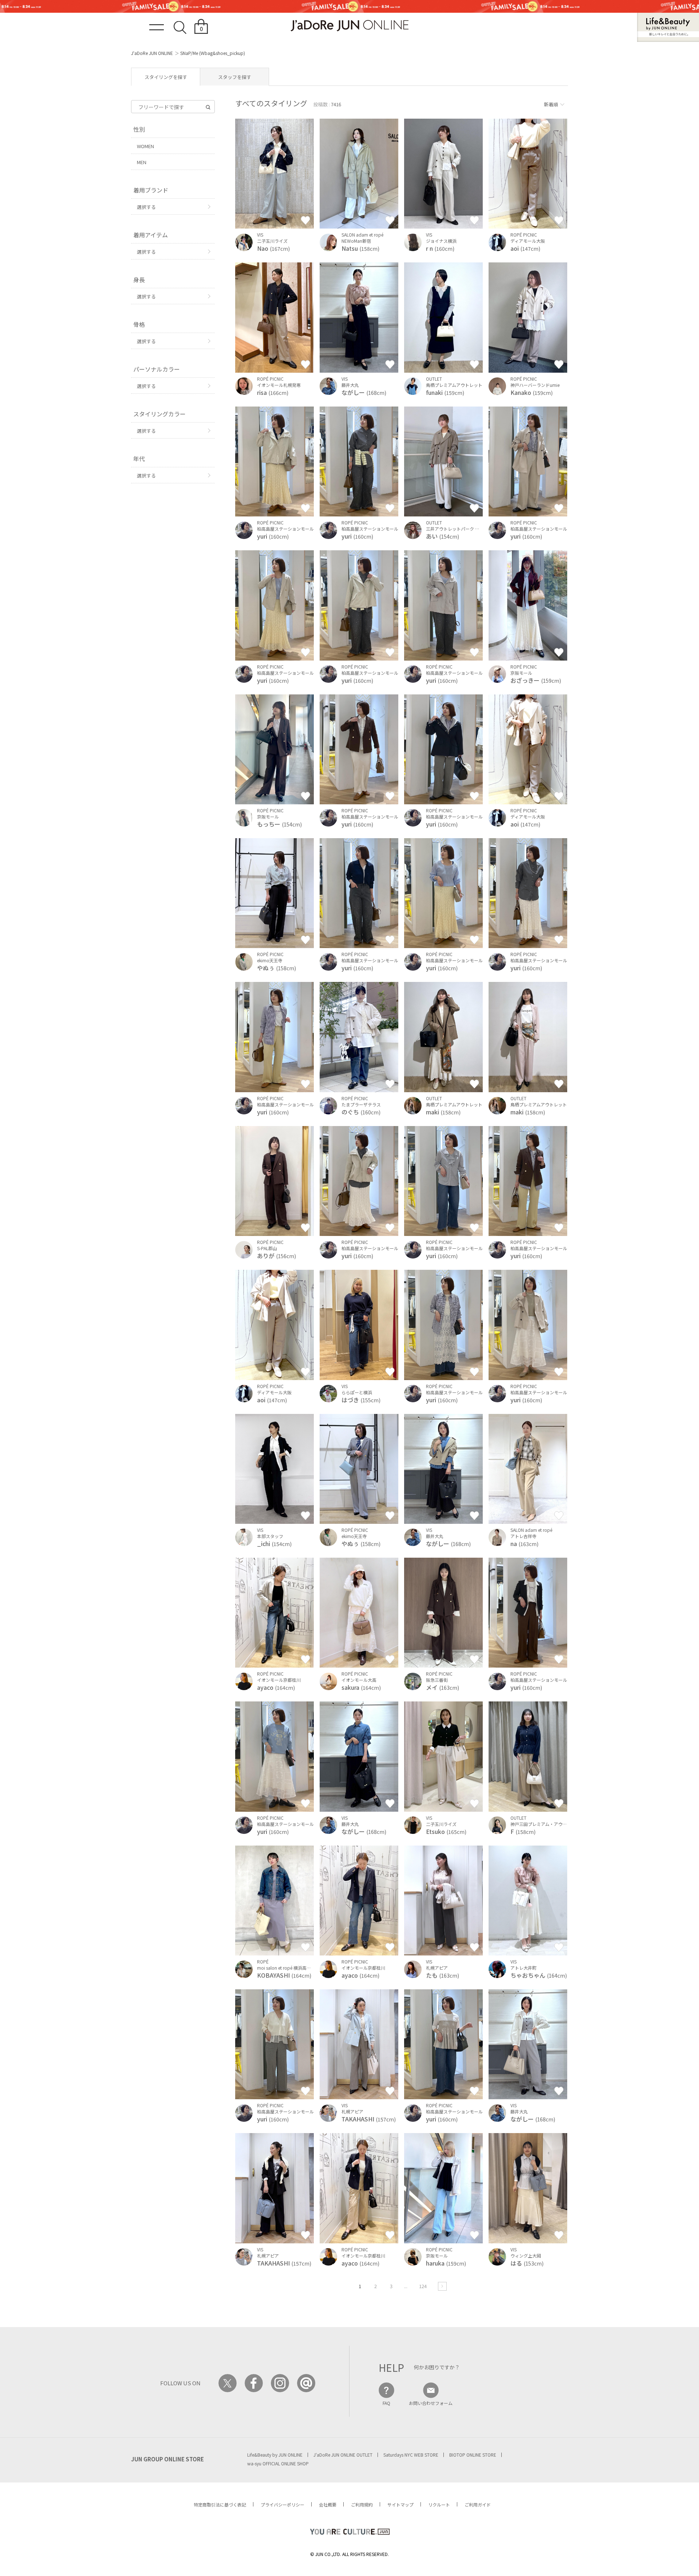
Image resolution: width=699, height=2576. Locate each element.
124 (423, 2286)
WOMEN (145, 146)
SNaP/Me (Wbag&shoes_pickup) (213, 53)
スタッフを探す (235, 77)
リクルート (439, 2504)
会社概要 (328, 2504)
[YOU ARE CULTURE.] (349, 2532)
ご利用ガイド (478, 2504)
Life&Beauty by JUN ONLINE (275, 2455)
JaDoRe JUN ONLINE (349, 26)
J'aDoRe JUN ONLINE (152, 53)
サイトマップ (400, 2504)
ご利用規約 (362, 2504)
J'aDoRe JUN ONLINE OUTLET (343, 2455)
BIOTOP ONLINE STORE (473, 2455)
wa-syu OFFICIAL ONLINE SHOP (278, 2463)
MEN (142, 162)
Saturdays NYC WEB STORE (411, 2455)
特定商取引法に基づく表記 (220, 2504)
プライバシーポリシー (283, 2504)
